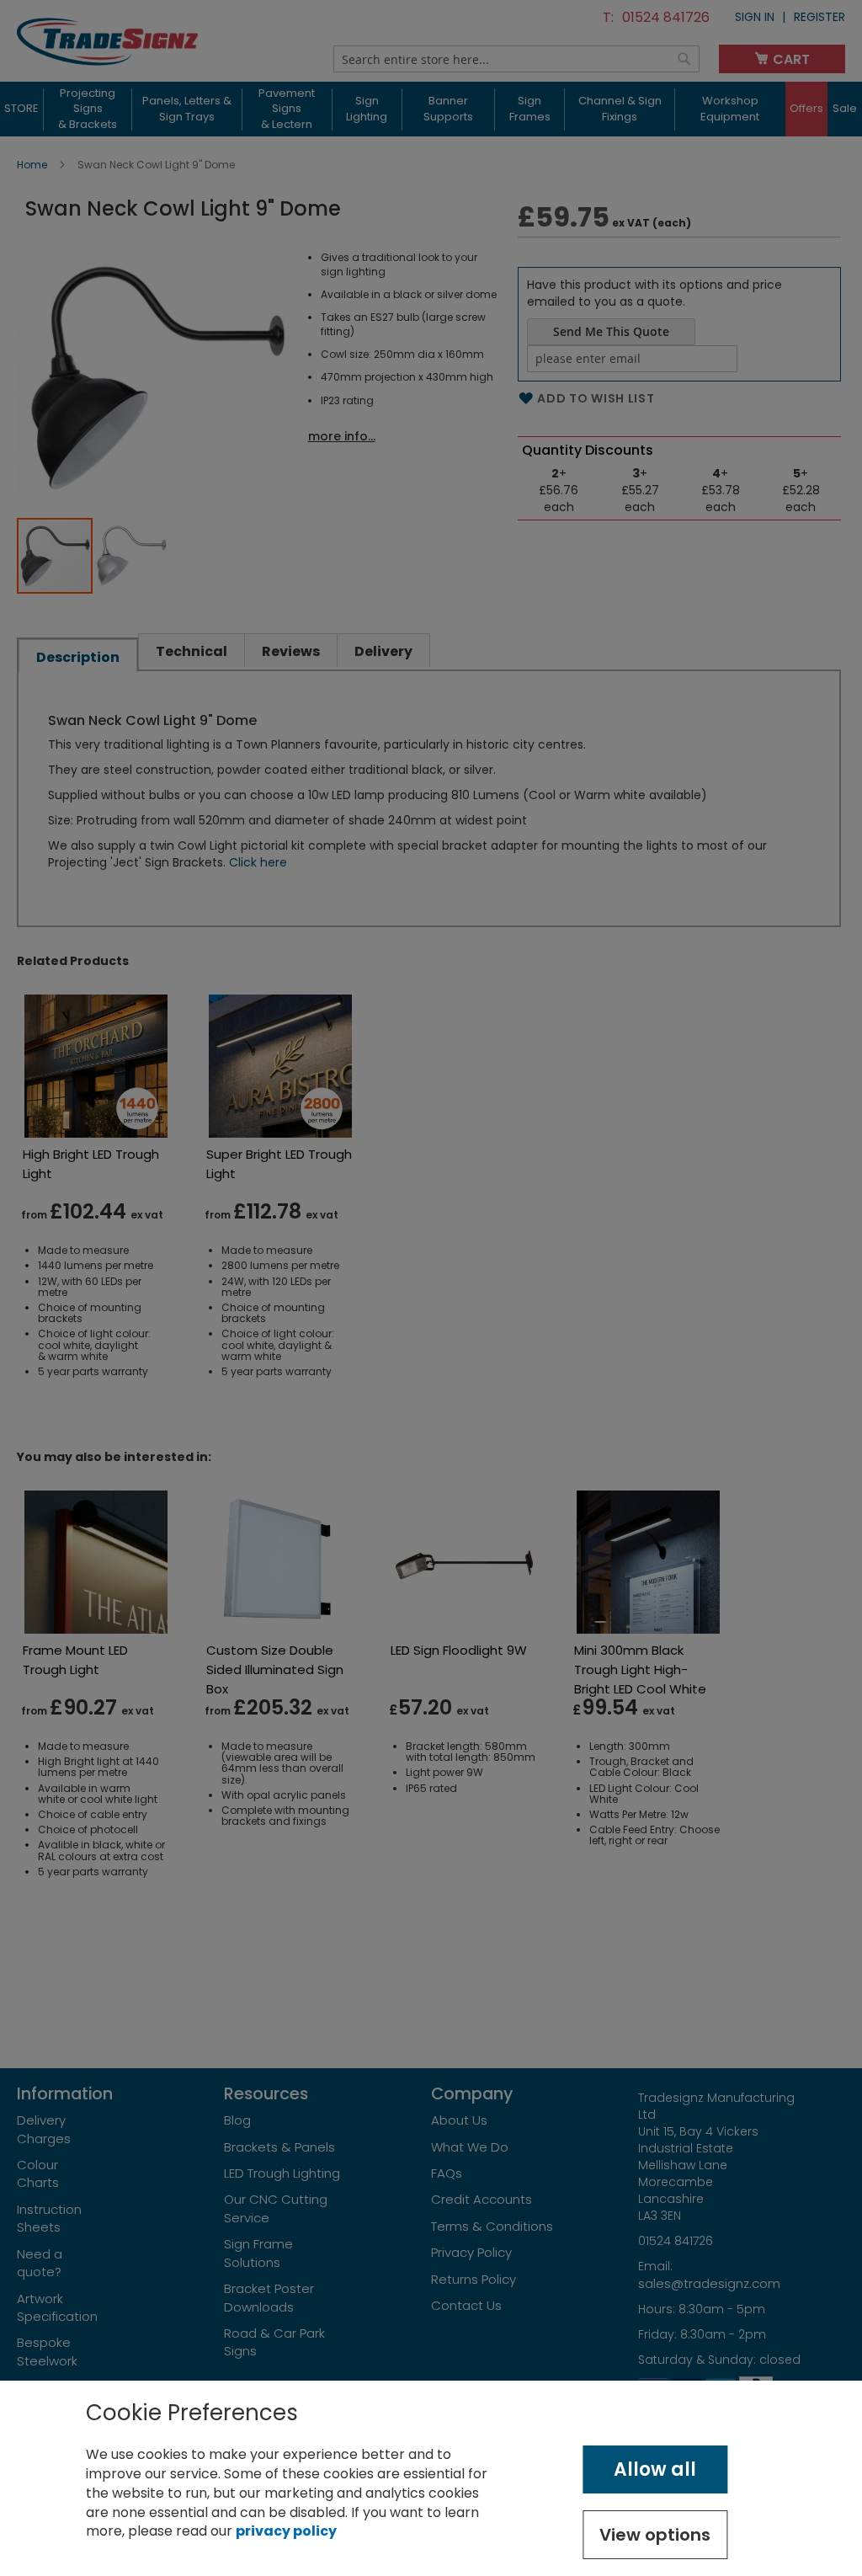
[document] (431, 2478)
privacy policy (286, 2531)
